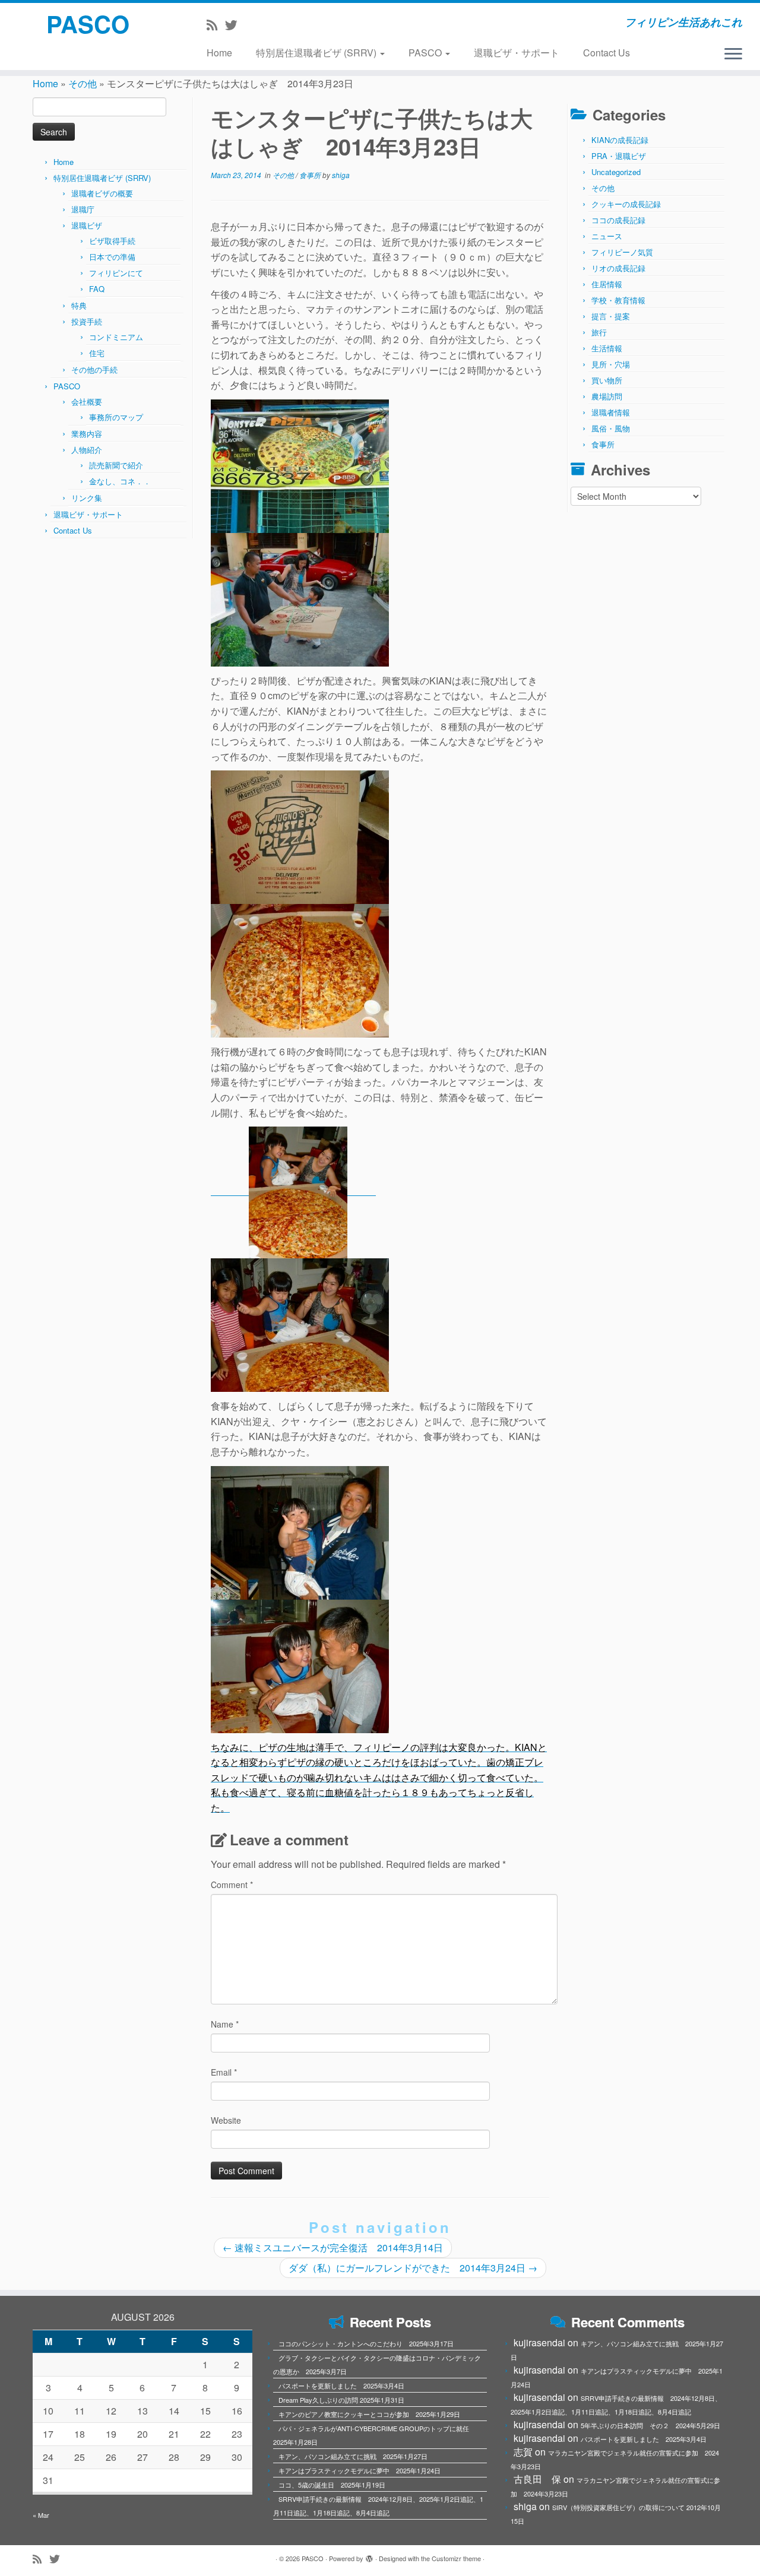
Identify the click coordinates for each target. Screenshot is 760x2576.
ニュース (607, 236)
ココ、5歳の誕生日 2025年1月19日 (332, 2485)
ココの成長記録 (618, 220)
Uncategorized (616, 172)
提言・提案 (611, 316)
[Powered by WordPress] (369, 2556)
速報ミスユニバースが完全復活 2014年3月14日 (333, 2247)
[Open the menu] (733, 55)
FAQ (97, 289)
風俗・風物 (611, 428)
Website (226, 2120)
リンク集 (87, 498)
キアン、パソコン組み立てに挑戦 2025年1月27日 (353, 2456)
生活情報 (607, 348)
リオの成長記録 (618, 268)
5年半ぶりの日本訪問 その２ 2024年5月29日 (650, 2425)
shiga (341, 175)
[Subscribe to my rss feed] (216, 24)
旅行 (599, 332)
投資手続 (87, 321)
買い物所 (607, 380)
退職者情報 (611, 412)
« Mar (41, 2515)
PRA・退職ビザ (619, 156)
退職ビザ (87, 225)
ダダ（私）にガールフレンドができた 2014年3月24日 (413, 2268)
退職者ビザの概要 (102, 193)
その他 (83, 83)
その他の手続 (94, 369)
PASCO (88, 24)
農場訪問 (607, 396)
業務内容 (87, 434)
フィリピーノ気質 (622, 252)
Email (224, 2072)
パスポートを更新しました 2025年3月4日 (341, 2385)
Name (225, 2024)
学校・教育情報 (618, 300)
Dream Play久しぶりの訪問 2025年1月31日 (341, 2400)
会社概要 (87, 402)
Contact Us (607, 53)
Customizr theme (456, 2558)
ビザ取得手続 (112, 241)
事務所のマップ (116, 417)
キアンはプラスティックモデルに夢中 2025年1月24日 (360, 2470)
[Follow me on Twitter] (235, 24)
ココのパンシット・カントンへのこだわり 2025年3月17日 (366, 2343)
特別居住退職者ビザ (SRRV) (317, 53)
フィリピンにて (116, 273)
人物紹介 (87, 450)
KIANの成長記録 (620, 140)
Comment (232, 1885)
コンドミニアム (116, 337)
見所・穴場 (611, 364)
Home (219, 53)
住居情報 (607, 284)
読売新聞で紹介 (116, 465)
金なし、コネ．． (120, 481)
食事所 (311, 175)
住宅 (97, 353)
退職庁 (83, 209)
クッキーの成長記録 (626, 204)
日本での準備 (112, 257)
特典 (79, 305)
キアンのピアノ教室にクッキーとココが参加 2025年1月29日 (369, 2414)
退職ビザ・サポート (517, 53)
